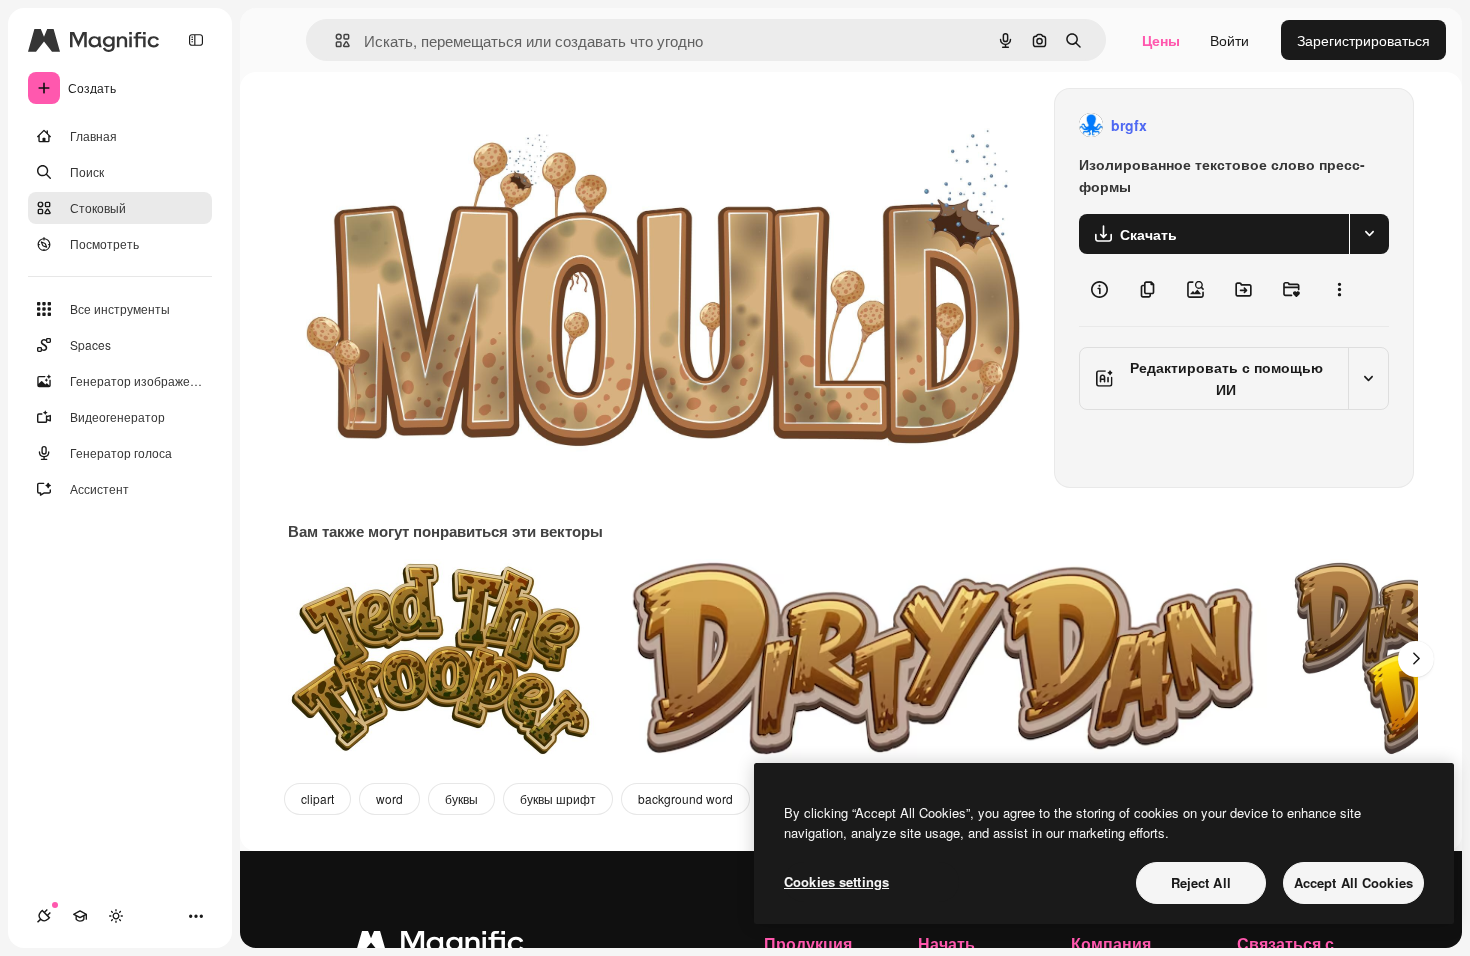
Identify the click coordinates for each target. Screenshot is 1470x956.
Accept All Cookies (1353, 882)
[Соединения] (44, 916)
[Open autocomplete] (334, 40)
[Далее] (1416, 659)
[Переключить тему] (116, 916)
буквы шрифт (558, 798)
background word (685, 798)
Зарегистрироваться (1363, 40)
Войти (1229, 40)
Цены (1161, 40)
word (389, 798)
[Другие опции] (1339, 290)
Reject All (1201, 882)
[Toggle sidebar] (196, 40)
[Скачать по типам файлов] (1369, 234)
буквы (461, 798)
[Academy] (80, 916)
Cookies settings (836, 881)
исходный (422, 125)
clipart (317, 798)
